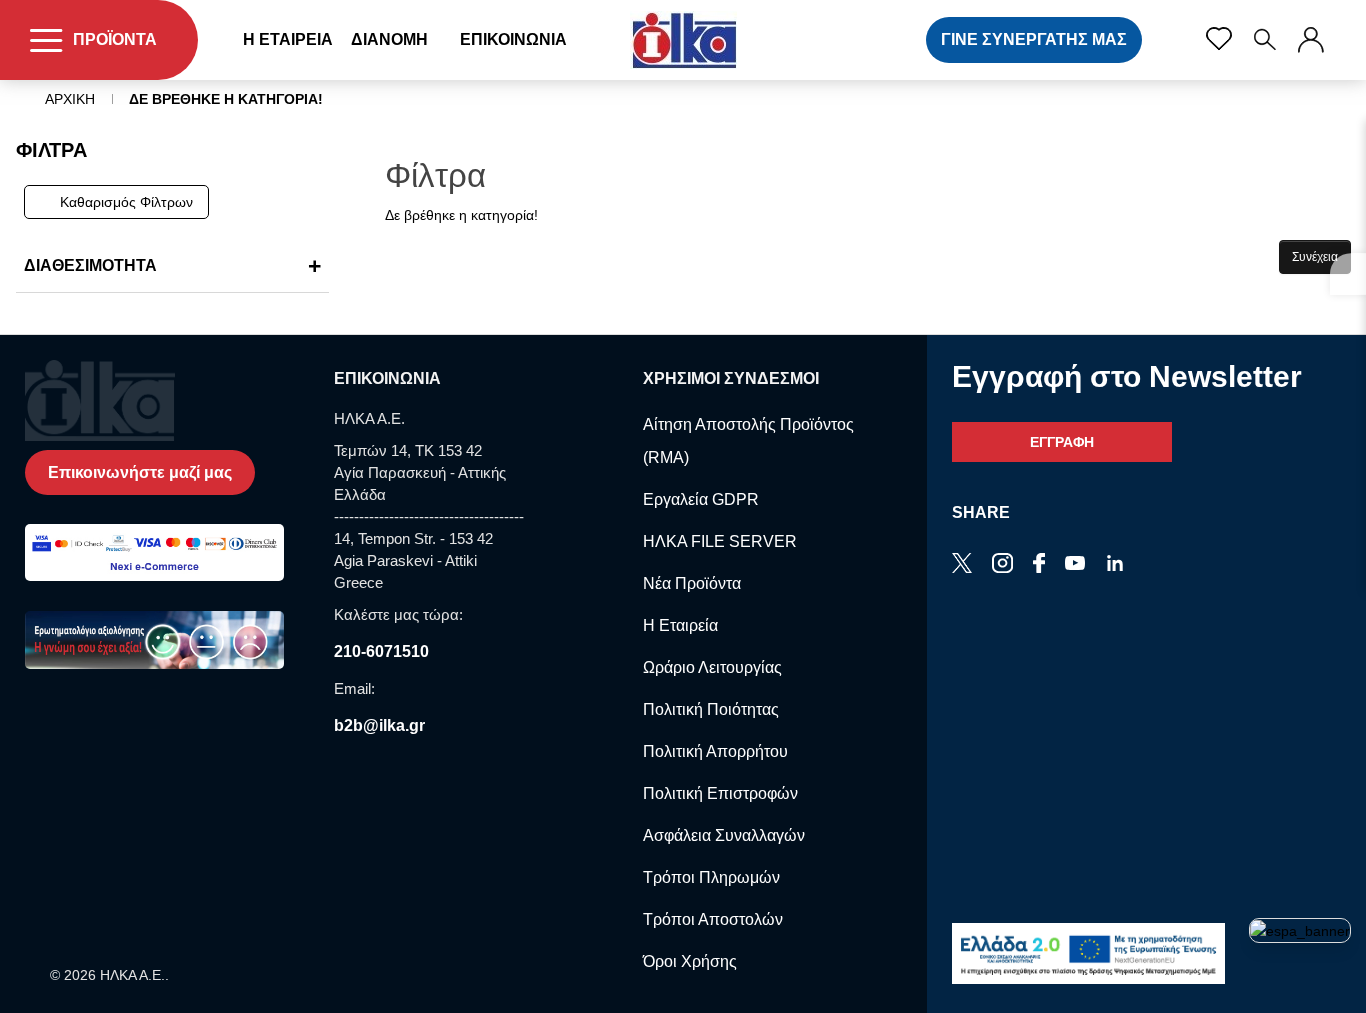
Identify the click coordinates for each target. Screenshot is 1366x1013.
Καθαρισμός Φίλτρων (126, 202)
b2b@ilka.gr (379, 725)
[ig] (1002, 564)
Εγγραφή (1062, 442)
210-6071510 (381, 651)
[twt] (962, 564)
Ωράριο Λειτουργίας (712, 667)
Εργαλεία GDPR (701, 499)
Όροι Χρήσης (690, 961)
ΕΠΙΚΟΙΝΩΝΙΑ (513, 39)
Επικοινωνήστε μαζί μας (140, 472)
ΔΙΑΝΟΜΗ (389, 39)
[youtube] (1075, 564)
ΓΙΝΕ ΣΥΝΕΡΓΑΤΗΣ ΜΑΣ (1034, 39)
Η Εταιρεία (680, 625)
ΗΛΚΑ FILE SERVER (720, 541)
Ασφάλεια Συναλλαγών (724, 835)
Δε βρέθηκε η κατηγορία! (226, 99)
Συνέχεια (1315, 257)
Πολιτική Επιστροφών (720, 793)
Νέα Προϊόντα (692, 583)
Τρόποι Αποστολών (713, 919)
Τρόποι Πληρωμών (711, 877)
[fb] (1039, 564)
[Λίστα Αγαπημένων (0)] (1219, 39)
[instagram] (1115, 564)
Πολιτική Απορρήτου (715, 751)
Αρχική (70, 99)
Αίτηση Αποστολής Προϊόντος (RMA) (748, 441)
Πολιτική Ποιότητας (711, 709)
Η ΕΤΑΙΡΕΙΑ (288, 39)
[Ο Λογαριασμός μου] (1311, 40)
